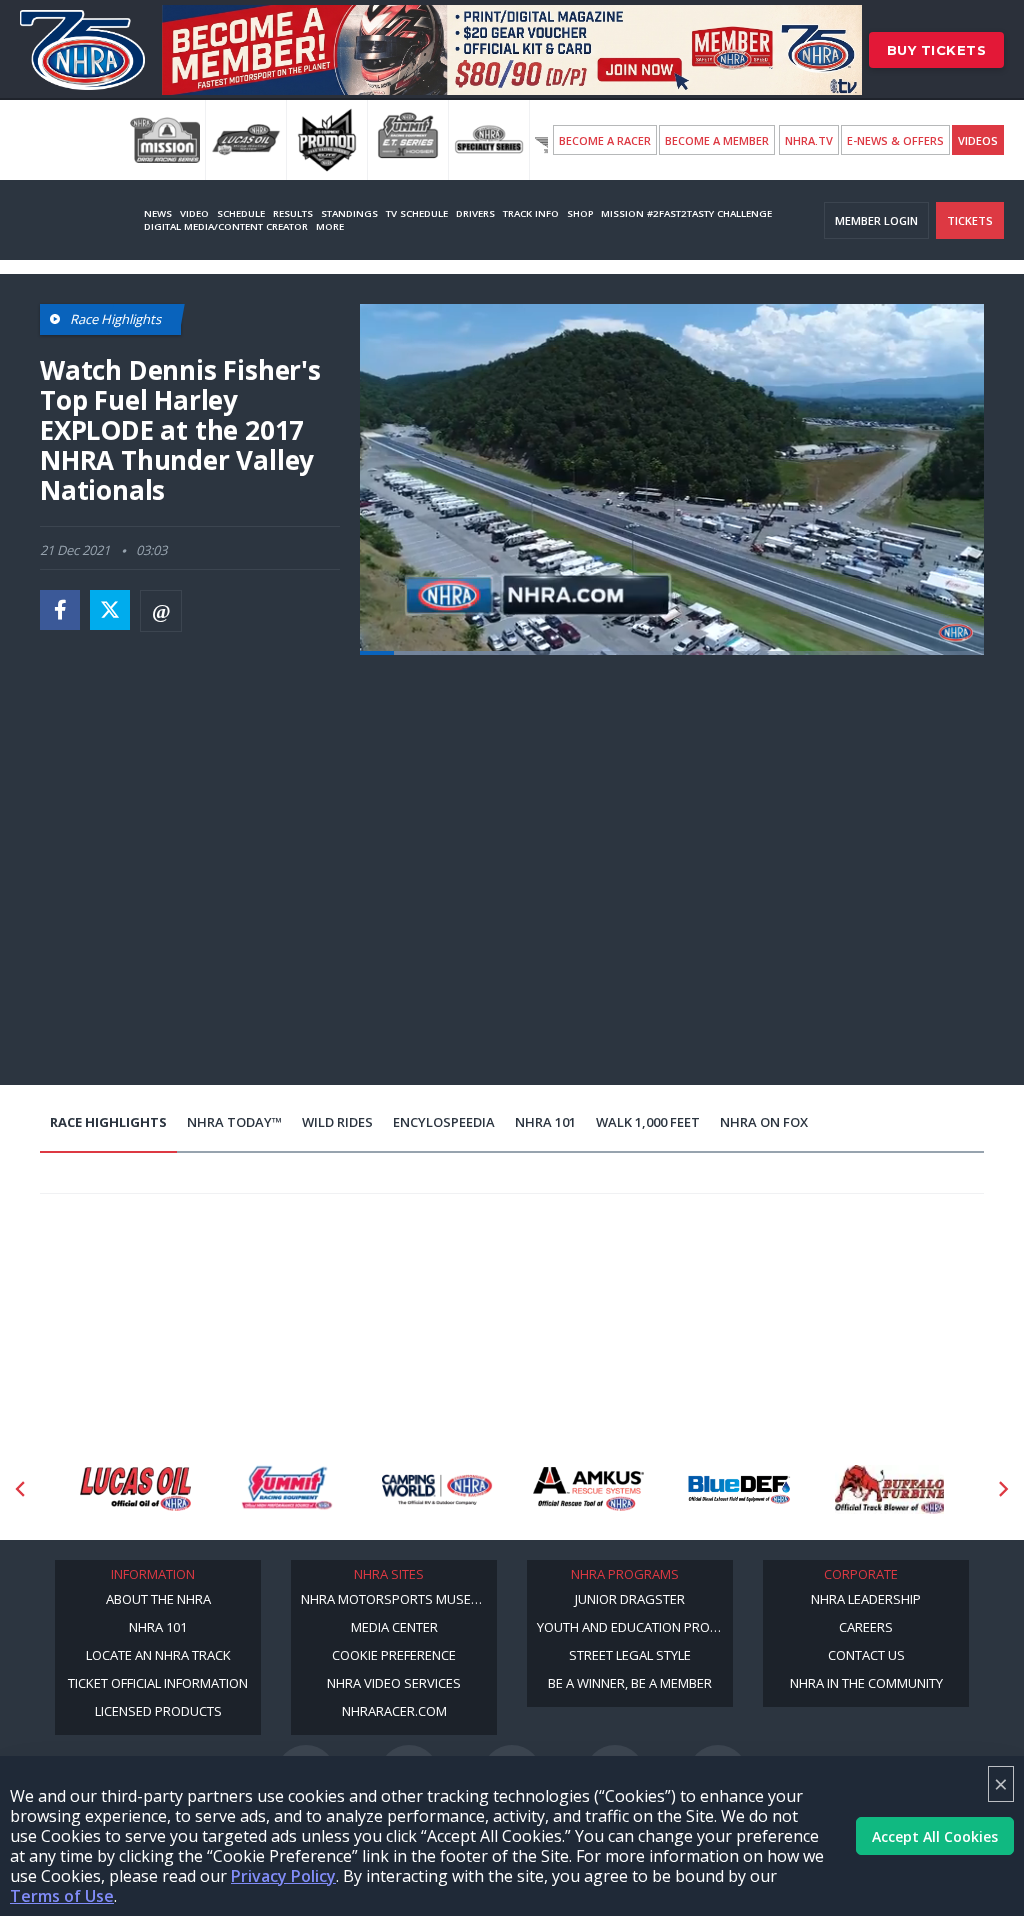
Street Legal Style (630, 1655)
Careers (866, 1627)
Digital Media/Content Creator (226, 226)
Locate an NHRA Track (158, 1655)
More (330, 226)
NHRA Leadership (866, 1599)
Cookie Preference (394, 1655)
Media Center (394, 1627)
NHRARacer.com (394, 1711)
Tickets (970, 220)
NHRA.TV (809, 140)
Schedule (241, 213)
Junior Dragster (630, 1599)
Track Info (531, 213)
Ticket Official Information (158, 1683)
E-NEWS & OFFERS (895, 140)
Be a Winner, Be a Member (630, 1683)
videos (978, 140)
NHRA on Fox (764, 1122)
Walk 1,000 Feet (648, 1122)
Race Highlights (108, 1122)
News (158, 213)
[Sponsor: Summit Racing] (135, 1489)
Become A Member (717, 140)
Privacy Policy (283, 1876)
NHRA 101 (545, 1122)
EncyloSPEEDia (444, 1122)
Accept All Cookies (935, 1836)
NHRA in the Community (866, 1683)
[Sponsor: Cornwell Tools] (890, 1489)
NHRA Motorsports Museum (396, 1599)
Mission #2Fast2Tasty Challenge (686, 213)
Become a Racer (605, 140)
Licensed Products (158, 1711)
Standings (349, 213)
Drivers (475, 213)
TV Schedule (417, 213)
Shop (580, 213)
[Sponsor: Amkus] (437, 1489)
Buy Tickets (937, 50)
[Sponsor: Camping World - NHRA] (286, 1489)
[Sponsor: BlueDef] (588, 1489)
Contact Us (866, 1655)
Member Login (876, 220)
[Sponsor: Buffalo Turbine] (739, 1489)
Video (194, 213)
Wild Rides (337, 1122)
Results (293, 213)
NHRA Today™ (234, 1122)
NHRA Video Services (394, 1683)
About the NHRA (158, 1599)
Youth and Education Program (635, 1627)
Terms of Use (62, 1896)
